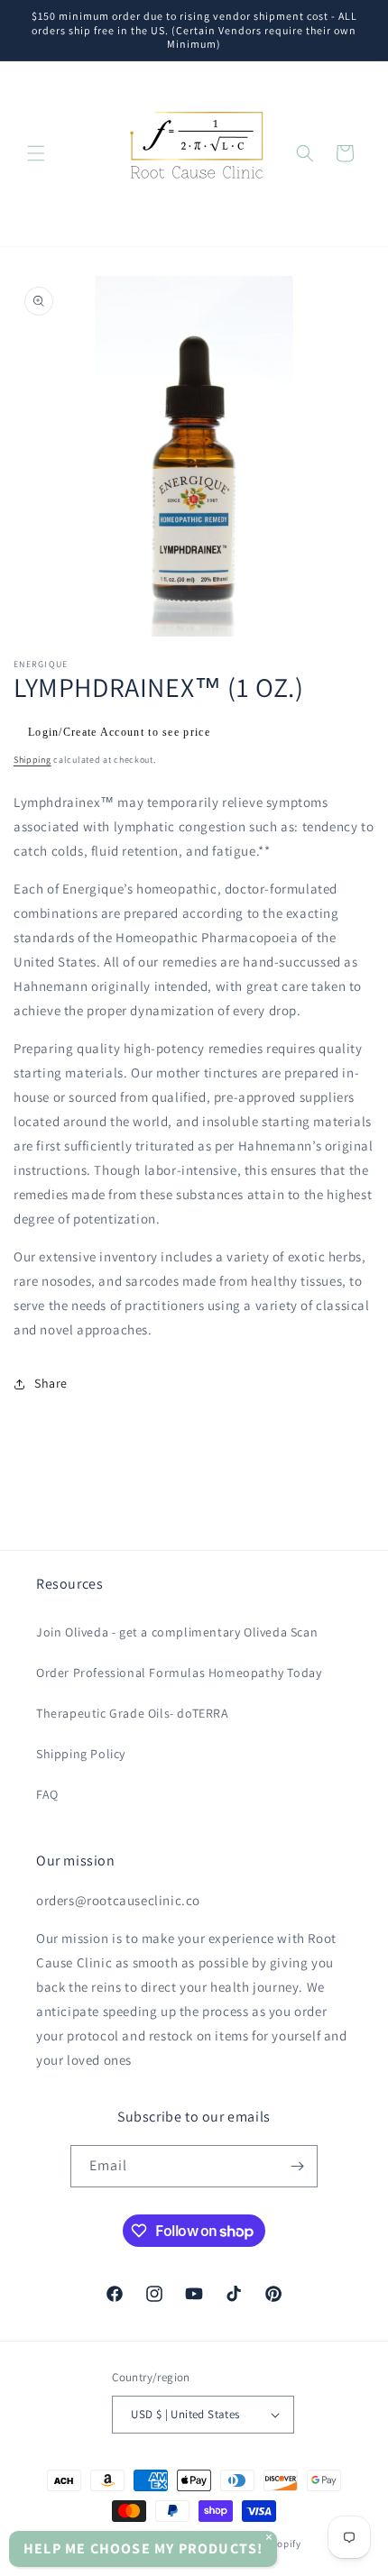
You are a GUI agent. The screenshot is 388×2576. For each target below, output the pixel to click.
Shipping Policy (81, 1754)
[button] (36, 153)
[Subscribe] (297, 2166)
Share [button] (51, 1383)
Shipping (32, 760)
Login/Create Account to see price (119, 732)
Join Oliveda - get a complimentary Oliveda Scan (177, 1632)
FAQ (47, 1794)
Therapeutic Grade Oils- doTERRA (133, 1713)
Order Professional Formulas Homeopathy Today (179, 1673)
